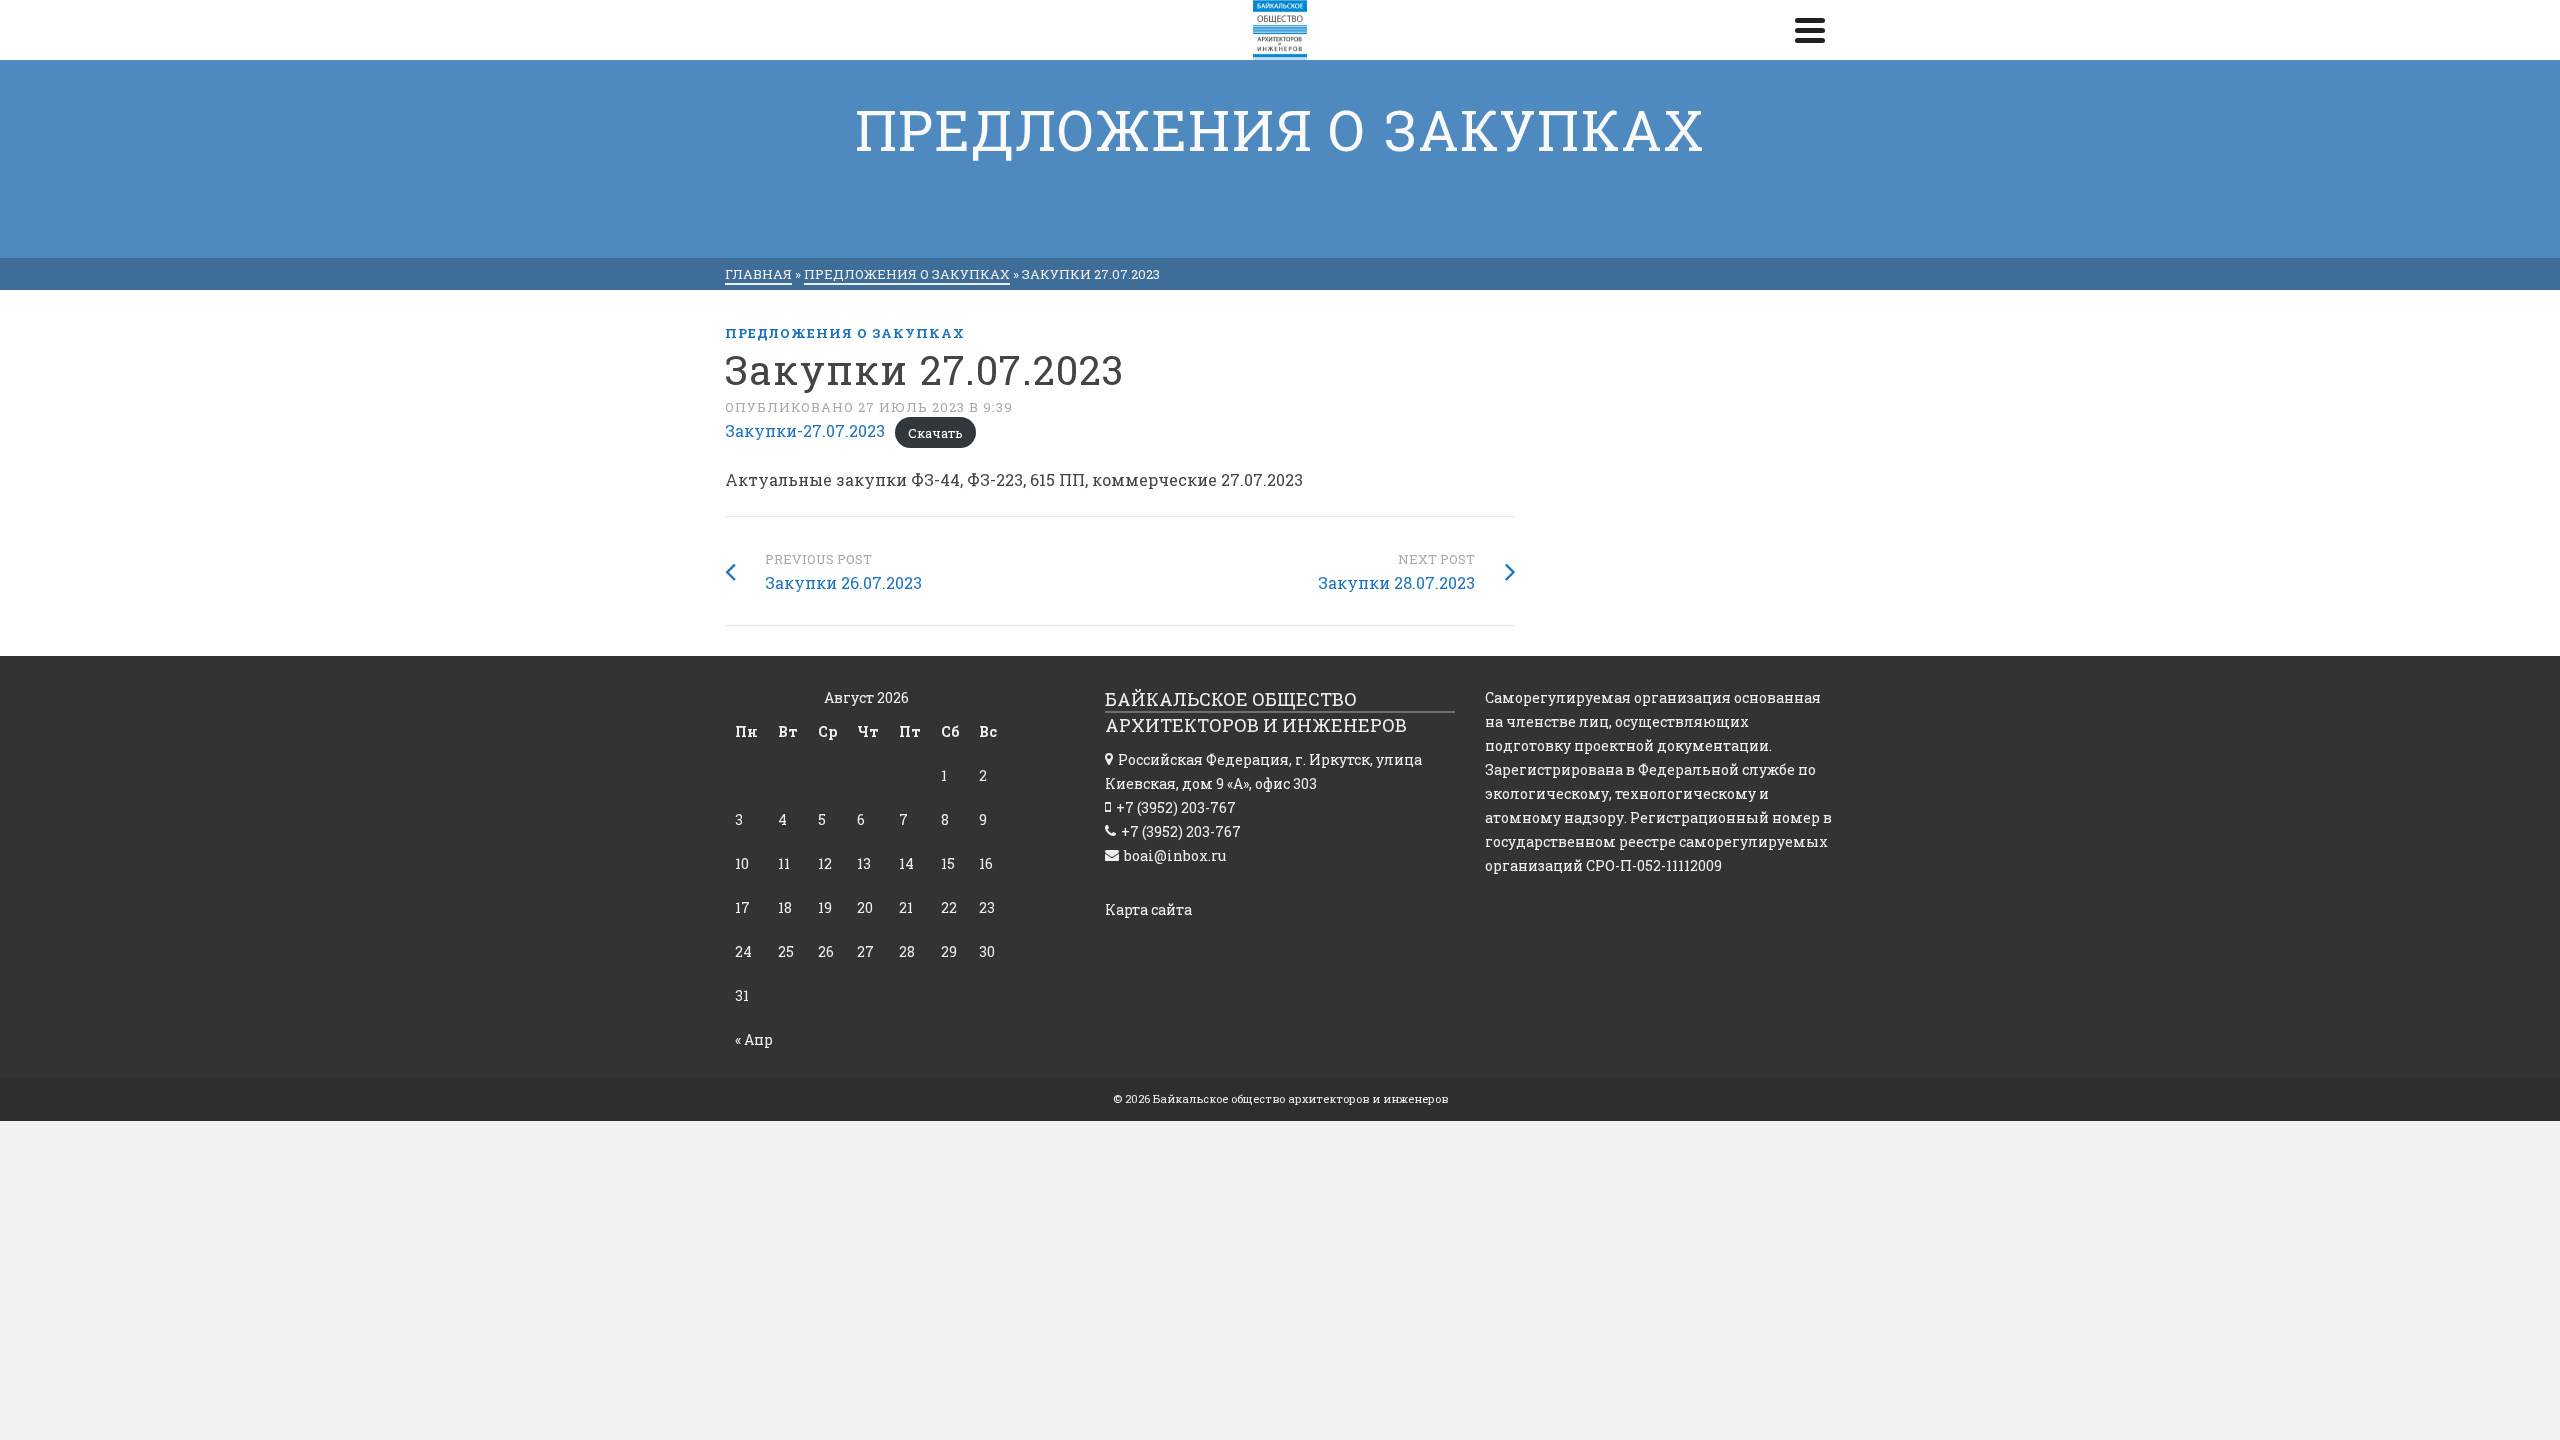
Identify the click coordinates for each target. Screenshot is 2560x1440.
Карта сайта (1148, 909)
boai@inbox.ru (1175, 855)
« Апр (754, 1039)
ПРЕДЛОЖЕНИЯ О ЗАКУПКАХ (845, 333)
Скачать (935, 432)
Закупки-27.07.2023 (805, 430)
